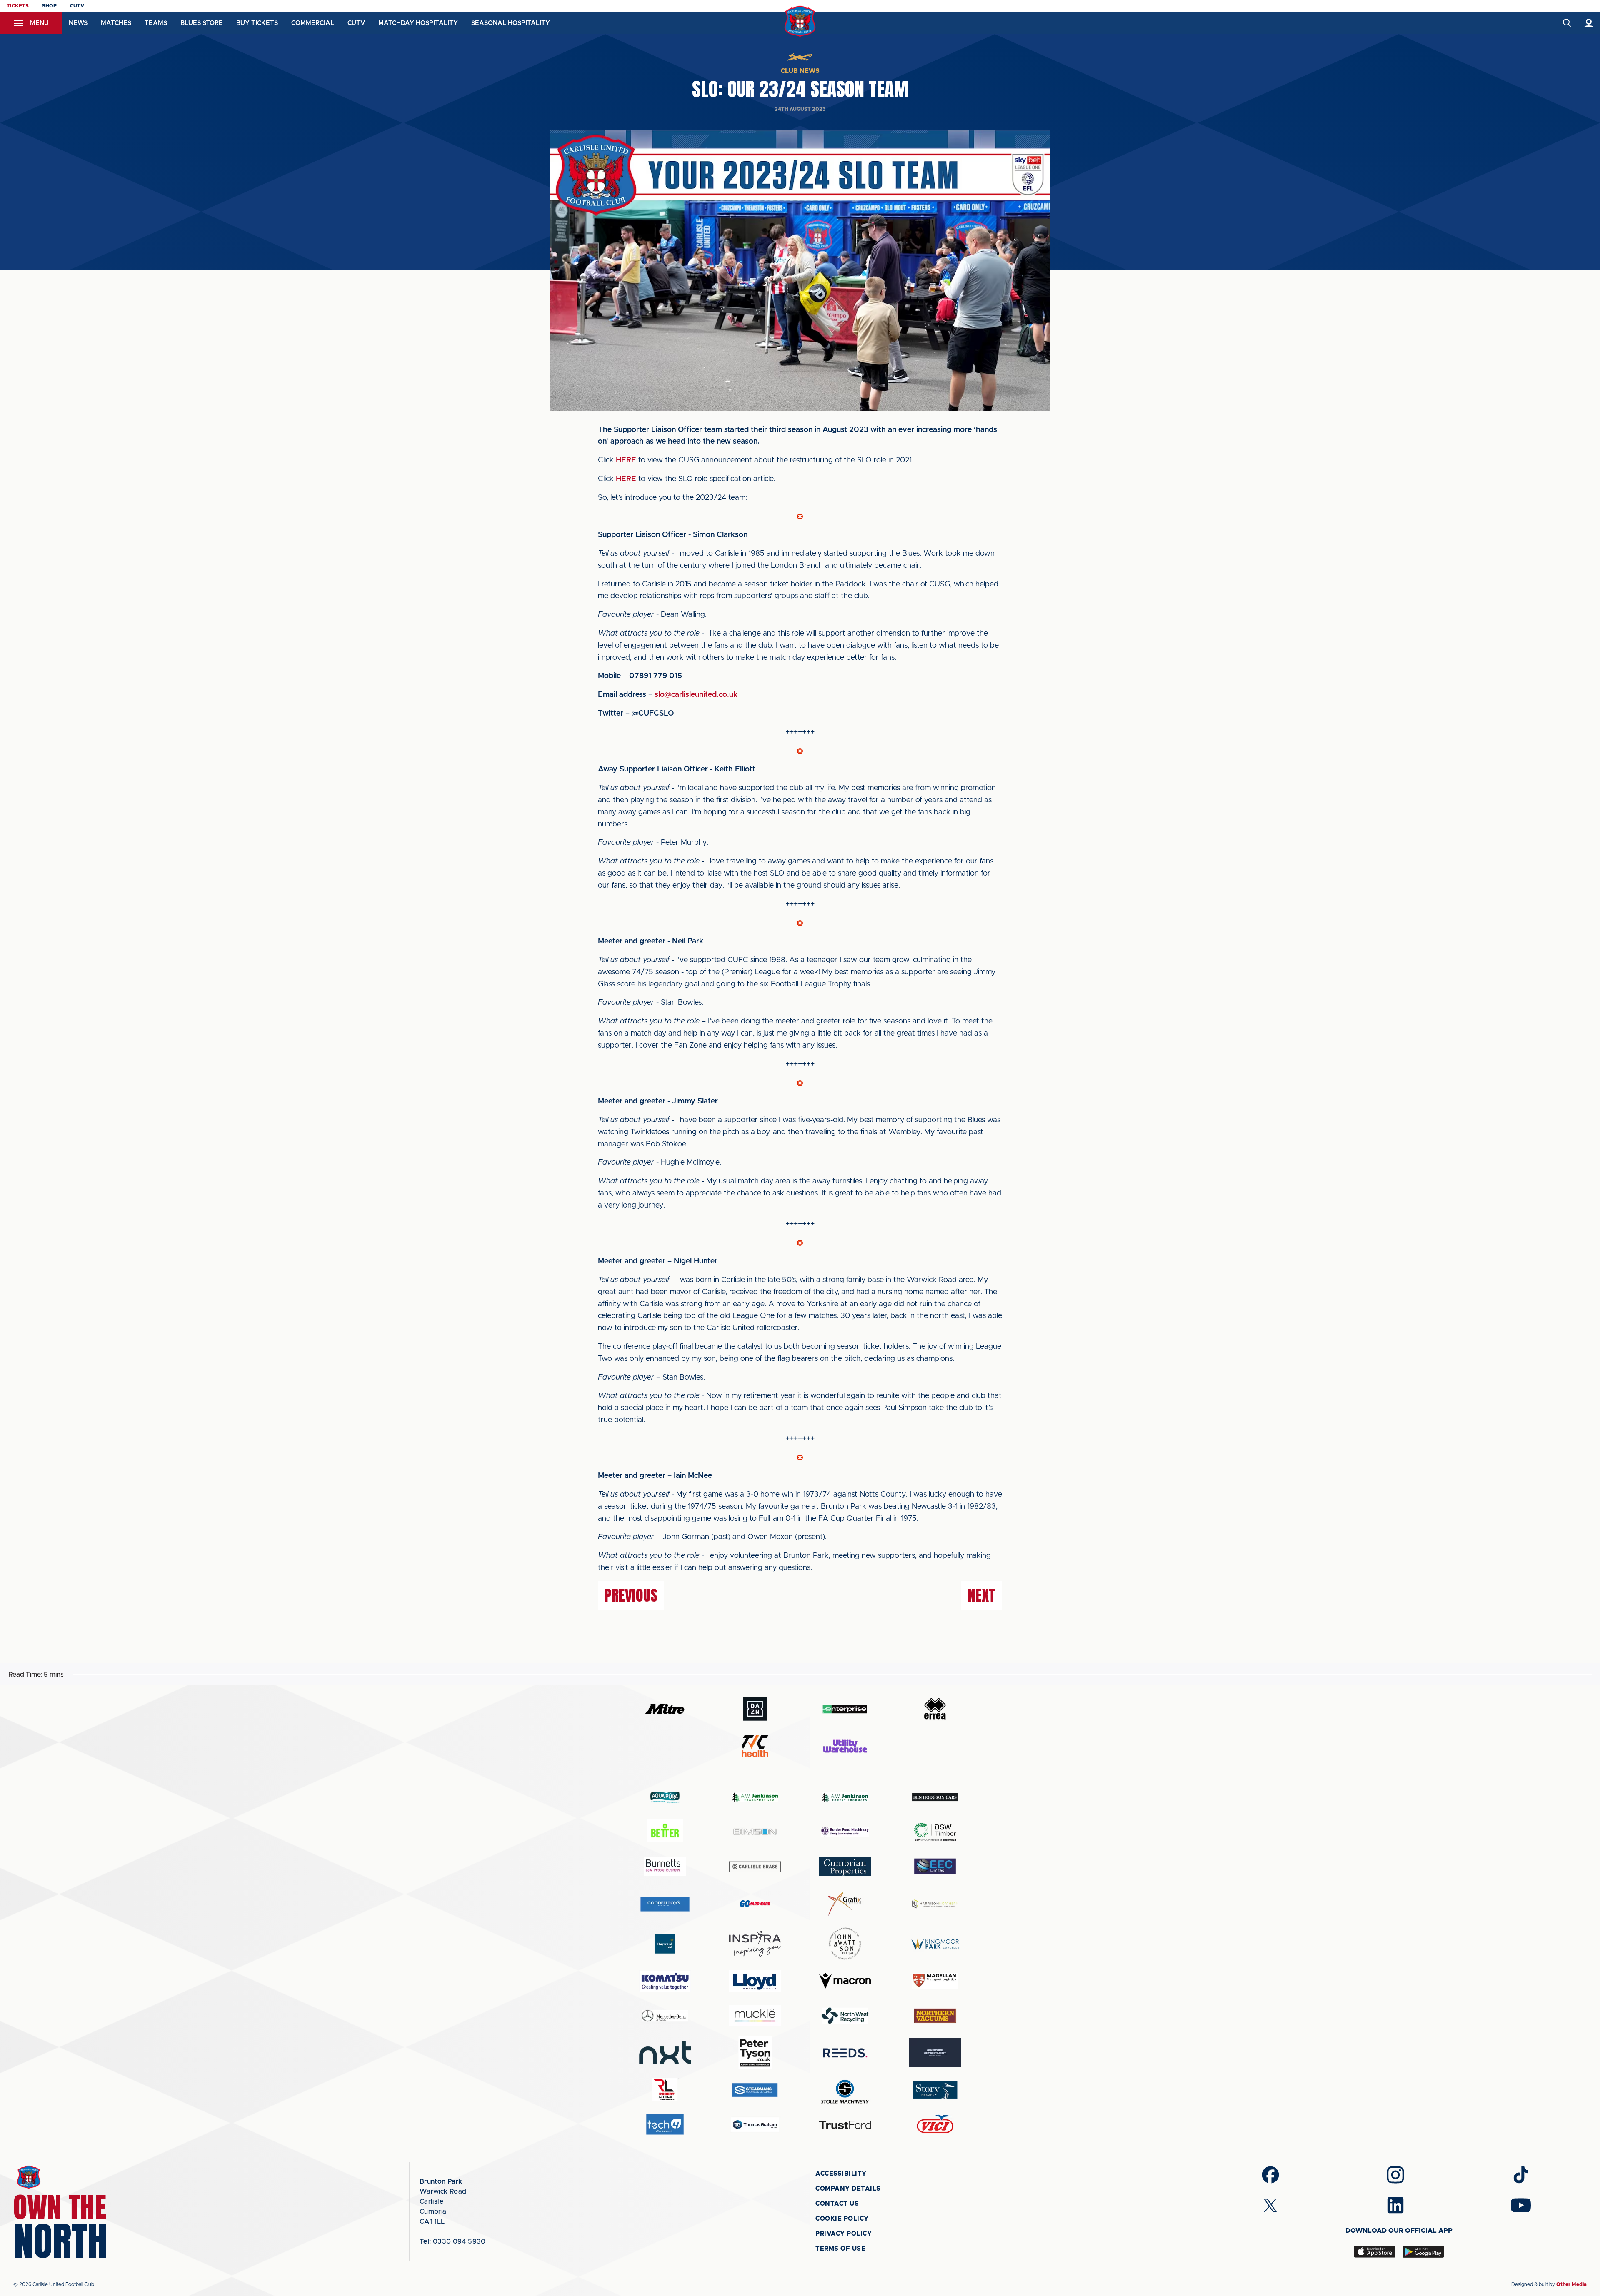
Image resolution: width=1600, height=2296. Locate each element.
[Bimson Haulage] (755, 1832)
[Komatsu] (665, 1981)
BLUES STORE (202, 23)
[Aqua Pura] (665, 1797)
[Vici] (935, 2125)
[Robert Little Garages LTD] (665, 2090)
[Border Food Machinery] (845, 1832)
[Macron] (845, 1981)
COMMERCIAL (313, 23)
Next (982, 1595)
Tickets (18, 6)
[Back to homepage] (800, 21)
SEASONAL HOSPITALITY (511, 23)
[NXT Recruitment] (665, 2053)
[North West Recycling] (845, 2015)
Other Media (1571, 2284)
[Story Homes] (935, 2090)
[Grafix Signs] (845, 1904)
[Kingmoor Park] (935, 1944)
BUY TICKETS (257, 23)
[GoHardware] (755, 1904)
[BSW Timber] (935, 1832)
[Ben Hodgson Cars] (935, 1797)
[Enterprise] (845, 1709)
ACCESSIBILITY (841, 2174)
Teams (156, 23)
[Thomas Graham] (755, 2125)
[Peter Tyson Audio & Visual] (755, 2053)
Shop (49, 6)
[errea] (935, 1709)
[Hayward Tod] (665, 1944)
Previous (631, 1595)
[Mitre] (665, 1709)
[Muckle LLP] (755, 2015)
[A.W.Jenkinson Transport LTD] (755, 1797)
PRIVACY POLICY (844, 2234)
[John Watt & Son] (845, 1944)
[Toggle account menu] (1589, 23)
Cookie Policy (842, 2219)
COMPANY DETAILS (848, 2189)
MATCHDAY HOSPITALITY (418, 23)
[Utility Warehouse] (845, 1746)
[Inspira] (755, 1944)
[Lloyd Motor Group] (755, 1981)
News (78, 23)
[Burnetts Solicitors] (665, 1866)
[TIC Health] (755, 1746)
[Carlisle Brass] (755, 1867)
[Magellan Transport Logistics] (935, 1981)
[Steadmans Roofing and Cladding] (755, 2090)
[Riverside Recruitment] (935, 2053)
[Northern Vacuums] (935, 2015)
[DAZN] (755, 1709)
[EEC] (935, 1866)
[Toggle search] (1566, 23)
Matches (116, 23)
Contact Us (837, 2204)
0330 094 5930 (453, 2241)
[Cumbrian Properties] (845, 1867)
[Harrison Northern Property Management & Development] (935, 1904)
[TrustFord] (845, 2125)
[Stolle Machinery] (845, 2090)
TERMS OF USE (840, 2249)
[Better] (665, 1832)
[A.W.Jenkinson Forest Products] (845, 1797)
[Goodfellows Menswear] (665, 1904)
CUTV (77, 6)
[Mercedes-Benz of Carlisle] (665, 2015)
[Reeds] (845, 2053)
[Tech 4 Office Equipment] (665, 2125)
